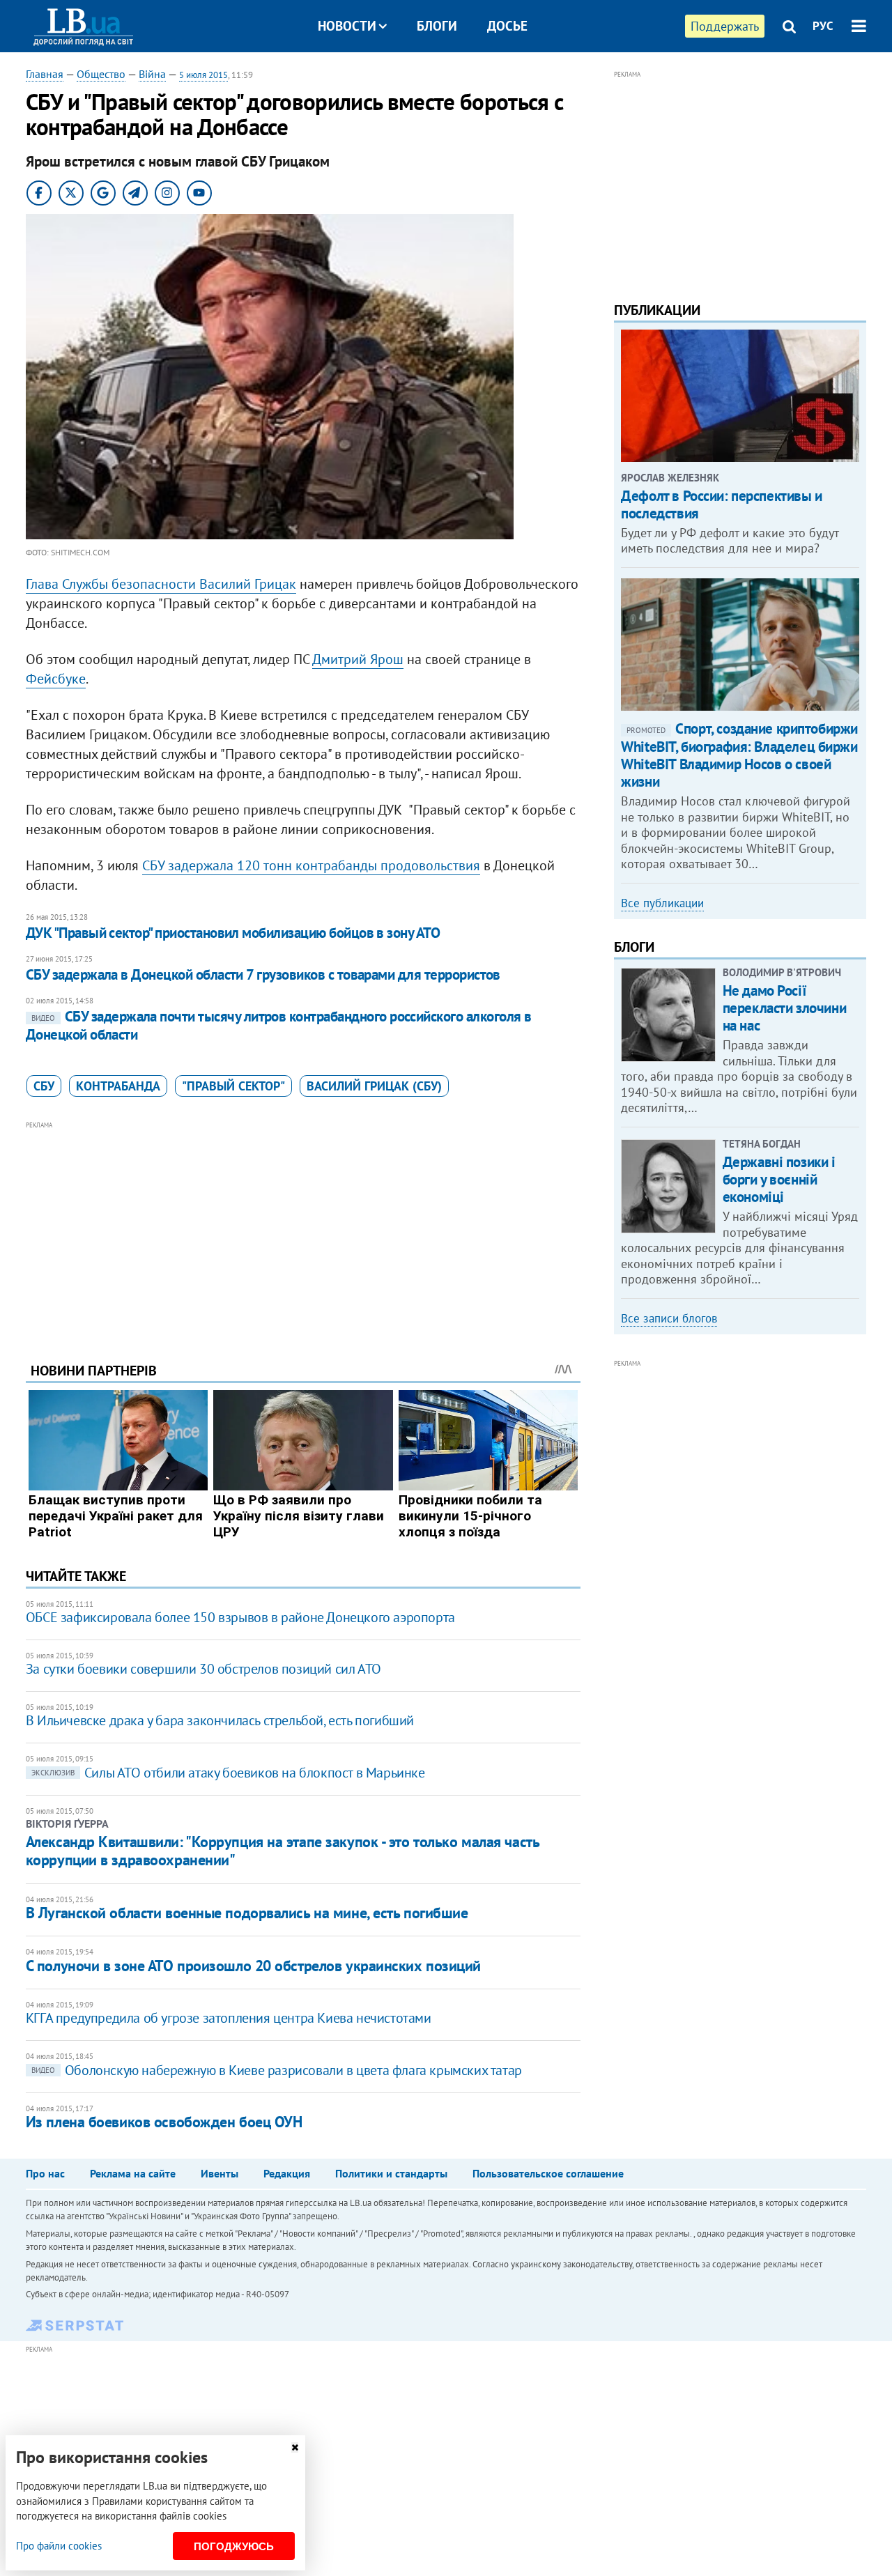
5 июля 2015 (203, 75)
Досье (507, 26)
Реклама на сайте (133, 2173)
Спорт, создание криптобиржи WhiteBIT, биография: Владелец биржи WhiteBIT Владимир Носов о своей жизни (739, 755)
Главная (45, 74)
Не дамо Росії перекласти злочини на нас (784, 1008)
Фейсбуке (56, 679)
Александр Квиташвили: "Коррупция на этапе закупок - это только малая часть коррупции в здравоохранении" (282, 1851)
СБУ (44, 1086)
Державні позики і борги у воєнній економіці (779, 1179)
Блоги (437, 26)
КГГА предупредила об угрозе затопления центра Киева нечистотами (229, 2018)
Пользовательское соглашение (548, 2173)
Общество (101, 74)
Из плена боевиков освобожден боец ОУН (164, 2122)
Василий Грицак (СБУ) (374, 1086)
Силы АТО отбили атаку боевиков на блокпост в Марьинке (228, 1773)
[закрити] (295, 2447)
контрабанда (118, 1086)
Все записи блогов (669, 1318)
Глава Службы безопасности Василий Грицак (161, 584)
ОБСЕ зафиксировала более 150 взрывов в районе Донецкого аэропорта (240, 1617)
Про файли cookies (59, 2546)
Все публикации (662, 903)
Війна (152, 74)
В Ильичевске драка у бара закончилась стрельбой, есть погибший (220, 1720)
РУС (823, 26)
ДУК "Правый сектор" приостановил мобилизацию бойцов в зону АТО (233, 933)
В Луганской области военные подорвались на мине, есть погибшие (247, 1913)
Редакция (287, 2173)
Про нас (45, 2173)
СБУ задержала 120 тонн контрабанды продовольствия (311, 865)
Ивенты (220, 2173)
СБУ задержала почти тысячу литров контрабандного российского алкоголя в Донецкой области (279, 1025)
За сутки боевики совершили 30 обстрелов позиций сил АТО (203, 1669)
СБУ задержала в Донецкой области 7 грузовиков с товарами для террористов (263, 974)
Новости (347, 26)
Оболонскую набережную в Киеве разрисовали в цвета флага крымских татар (277, 2070)
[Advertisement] (303, 1231)
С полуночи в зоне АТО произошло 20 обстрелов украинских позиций (253, 1966)
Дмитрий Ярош (358, 659)
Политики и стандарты (391, 2173)
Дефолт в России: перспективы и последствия (721, 504)
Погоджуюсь (234, 2546)
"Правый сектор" (233, 1086)
